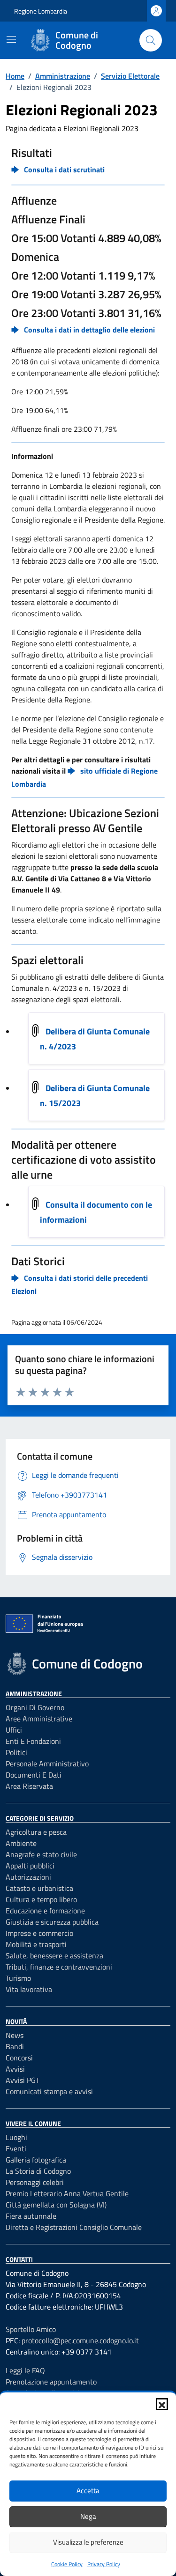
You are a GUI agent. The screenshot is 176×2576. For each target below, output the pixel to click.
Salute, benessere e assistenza (54, 1956)
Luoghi (16, 2137)
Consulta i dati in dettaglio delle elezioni (89, 330)
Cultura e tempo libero (41, 1899)
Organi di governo (35, 1707)
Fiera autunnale (31, 2216)
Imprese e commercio (39, 1933)
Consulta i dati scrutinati (64, 170)
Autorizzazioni (28, 1877)
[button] (162, 2404)
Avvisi (15, 2069)
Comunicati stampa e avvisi (49, 2091)
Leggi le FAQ (25, 2370)
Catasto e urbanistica (39, 1888)
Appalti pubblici (30, 1866)
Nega (88, 2516)
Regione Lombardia (41, 11)
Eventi (16, 2148)
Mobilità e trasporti (36, 1944)
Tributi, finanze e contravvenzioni (59, 1967)
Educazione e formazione (45, 1911)
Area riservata (29, 1786)
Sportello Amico (31, 2329)
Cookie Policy (67, 2564)
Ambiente (21, 1843)
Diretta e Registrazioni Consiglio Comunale (74, 2227)
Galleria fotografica (36, 2160)
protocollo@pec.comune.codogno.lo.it (80, 2340)
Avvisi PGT (23, 2080)
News (15, 2035)
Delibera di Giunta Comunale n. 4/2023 (95, 1039)
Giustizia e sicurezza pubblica (52, 1922)
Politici (16, 1752)
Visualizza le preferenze (88, 2542)
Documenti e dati (34, 1775)
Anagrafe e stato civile (41, 1854)
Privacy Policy (104, 2564)
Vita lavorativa (29, 1989)
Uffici (14, 1730)
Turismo (18, 1978)
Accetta (88, 2491)
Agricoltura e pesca (36, 1832)
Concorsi (19, 2058)
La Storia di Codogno (38, 2171)
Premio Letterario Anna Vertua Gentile (67, 2193)
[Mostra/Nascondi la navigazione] (11, 39)
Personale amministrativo (47, 1764)
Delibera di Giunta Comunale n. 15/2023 (95, 1096)
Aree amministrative (39, 1719)
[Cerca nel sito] (151, 40)
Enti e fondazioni (33, 1741)
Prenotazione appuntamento (51, 2382)
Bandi (15, 2046)
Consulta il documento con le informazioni (96, 1212)
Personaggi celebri (35, 2182)
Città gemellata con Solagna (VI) (56, 2205)
